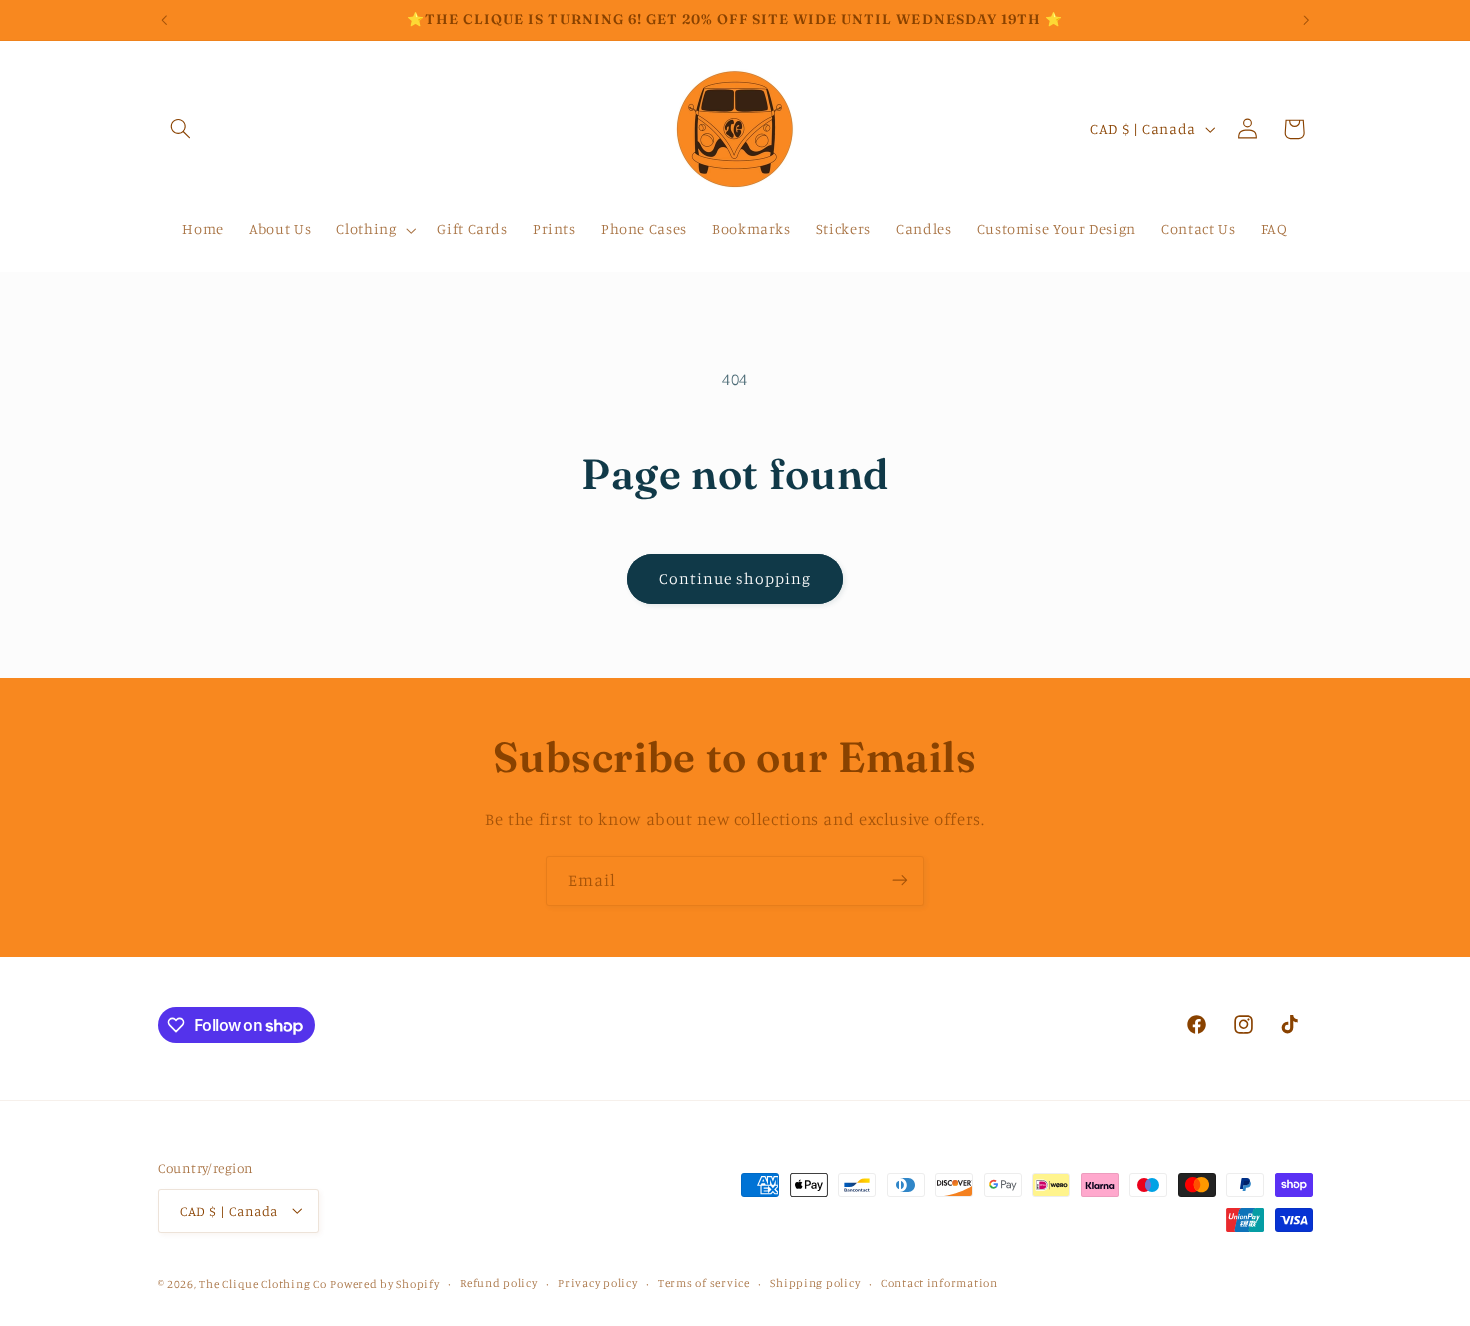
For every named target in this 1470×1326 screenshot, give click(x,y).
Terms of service (704, 1283)
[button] (181, 129)
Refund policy (499, 1283)
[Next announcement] (1306, 20)
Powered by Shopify (384, 1283)
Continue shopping (735, 578)
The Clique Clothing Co (262, 1283)
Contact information (939, 1283)
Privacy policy (597, 1283)
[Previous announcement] (164, 20)
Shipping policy (815, 1283)
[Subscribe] (900, 880)
